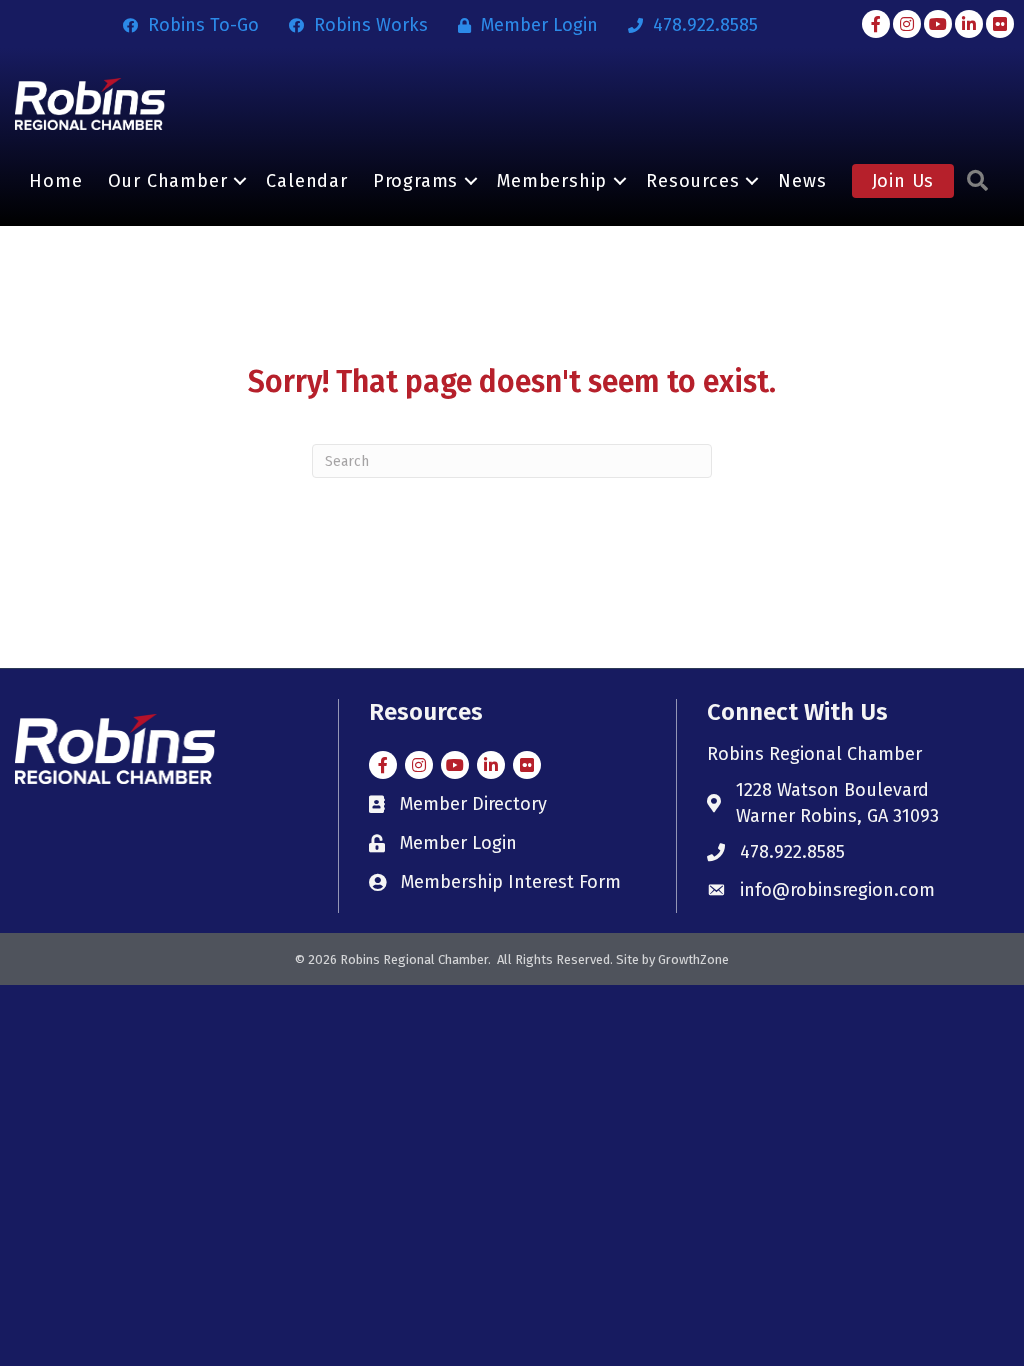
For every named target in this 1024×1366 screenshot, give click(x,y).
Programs (415, 181)
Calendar (306, 181)
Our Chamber (168, 181)
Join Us (903, 181)
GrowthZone (693, 959)
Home (55, 181)
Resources (692, 181)
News (802, 181)
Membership (552, 181)
